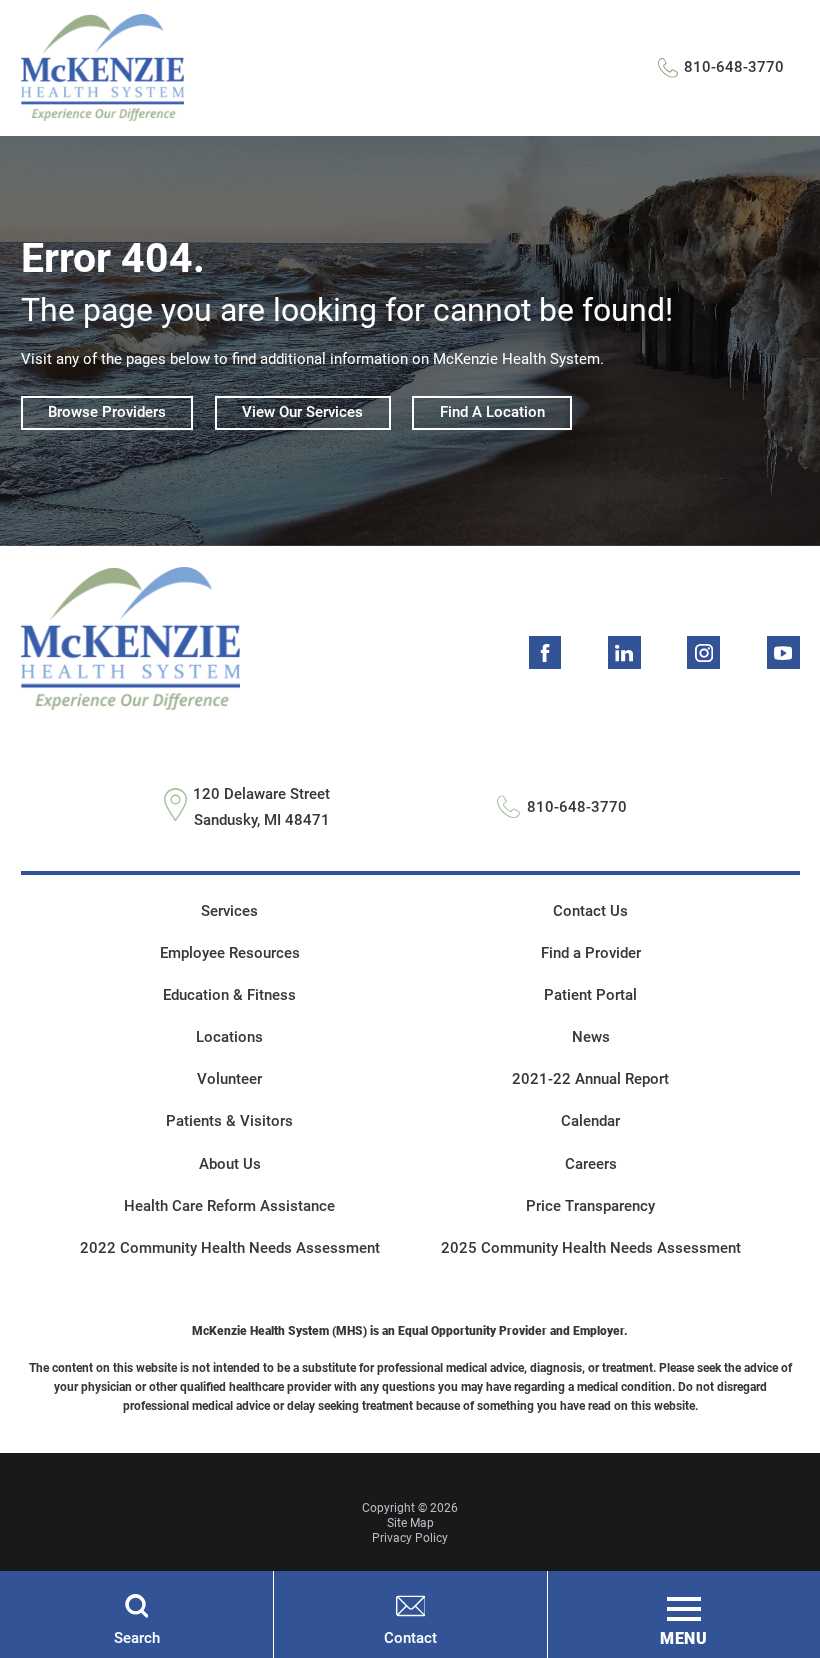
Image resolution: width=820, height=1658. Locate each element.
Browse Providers (107, 412)
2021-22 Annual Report (590, 1079)
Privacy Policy (410, 1538)
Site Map (410, 1523)
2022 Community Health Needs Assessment (230, 1248)
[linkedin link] (624, 652)
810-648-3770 (734, 67)
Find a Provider (591, 953)
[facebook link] (545, 652)
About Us (230, 1164)
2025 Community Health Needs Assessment (591, 1248)
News (591, 1037)
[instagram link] (703, 652)
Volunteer (229, 1079)
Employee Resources (230, 953)
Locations (229, 1037)
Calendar (590, 1121)
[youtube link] (783, 652)
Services (229, 911)
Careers (591, 1164)
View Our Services (302, 412)
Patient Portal (590, 995)
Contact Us (590, 911)
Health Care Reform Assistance (229, 1206)
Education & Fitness (229, 995)
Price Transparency (590, 1206)
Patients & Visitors (229, 1121)
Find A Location (492, 412)
